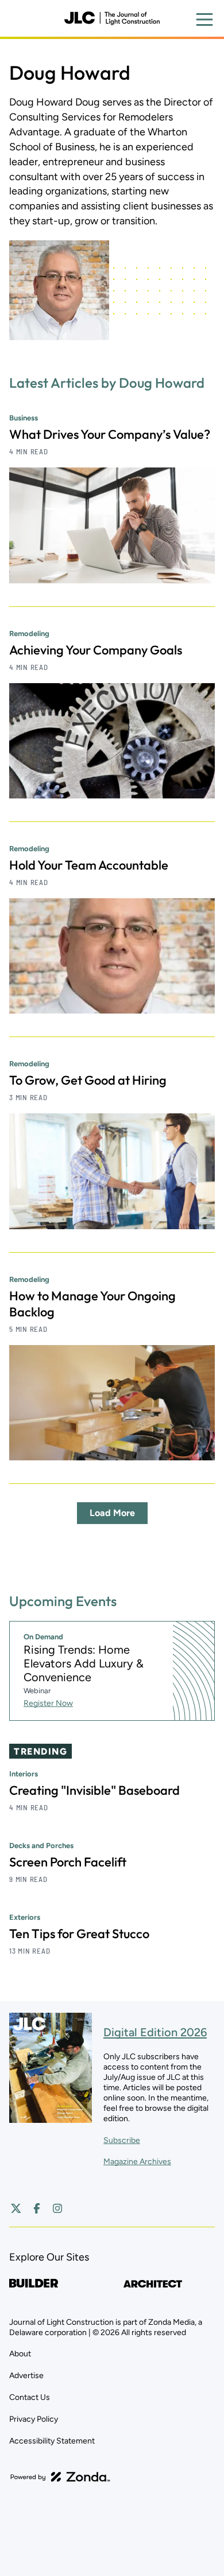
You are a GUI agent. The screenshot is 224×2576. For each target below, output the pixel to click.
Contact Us (30, 2397)
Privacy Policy (34, 2419)
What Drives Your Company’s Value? (110, 434)
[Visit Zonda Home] (60, 2477)
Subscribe (122, 2140)
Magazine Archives (137, 2162)
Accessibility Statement (52, 2441)
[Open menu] (204, 20)
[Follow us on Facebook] (37, 2208)
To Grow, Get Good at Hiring (88, 1080)
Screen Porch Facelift (68, 1862)
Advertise (26, 2376)
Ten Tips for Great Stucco (79, 1934)
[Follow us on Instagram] (57, 2208)
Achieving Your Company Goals (96, 650)
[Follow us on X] (16, 2208)
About (20, 2354)
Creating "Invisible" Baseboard (94, 1790)
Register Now (48, 1703)
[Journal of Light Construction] (112, 18)
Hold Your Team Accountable (89, 865)
